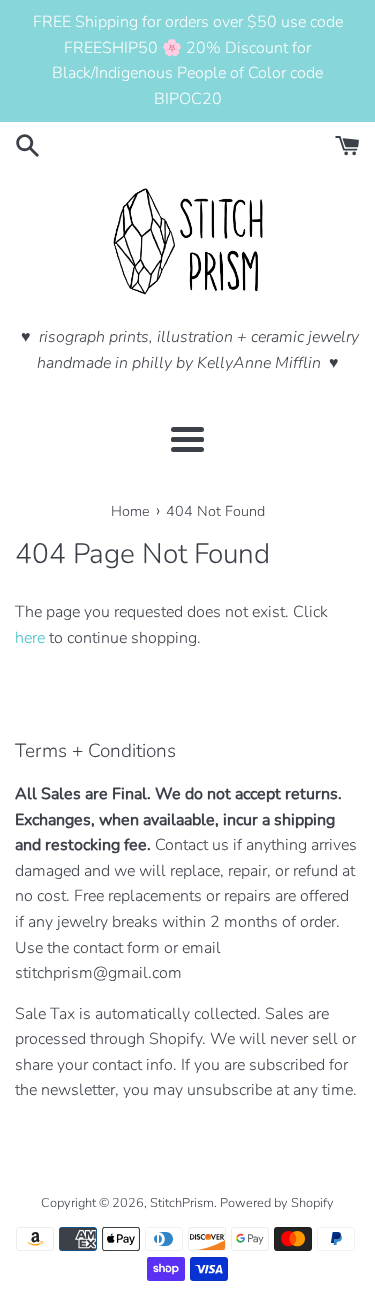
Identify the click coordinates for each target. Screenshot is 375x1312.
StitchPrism (182, 1203)
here (30, 638)
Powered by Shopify (277, 1203)
